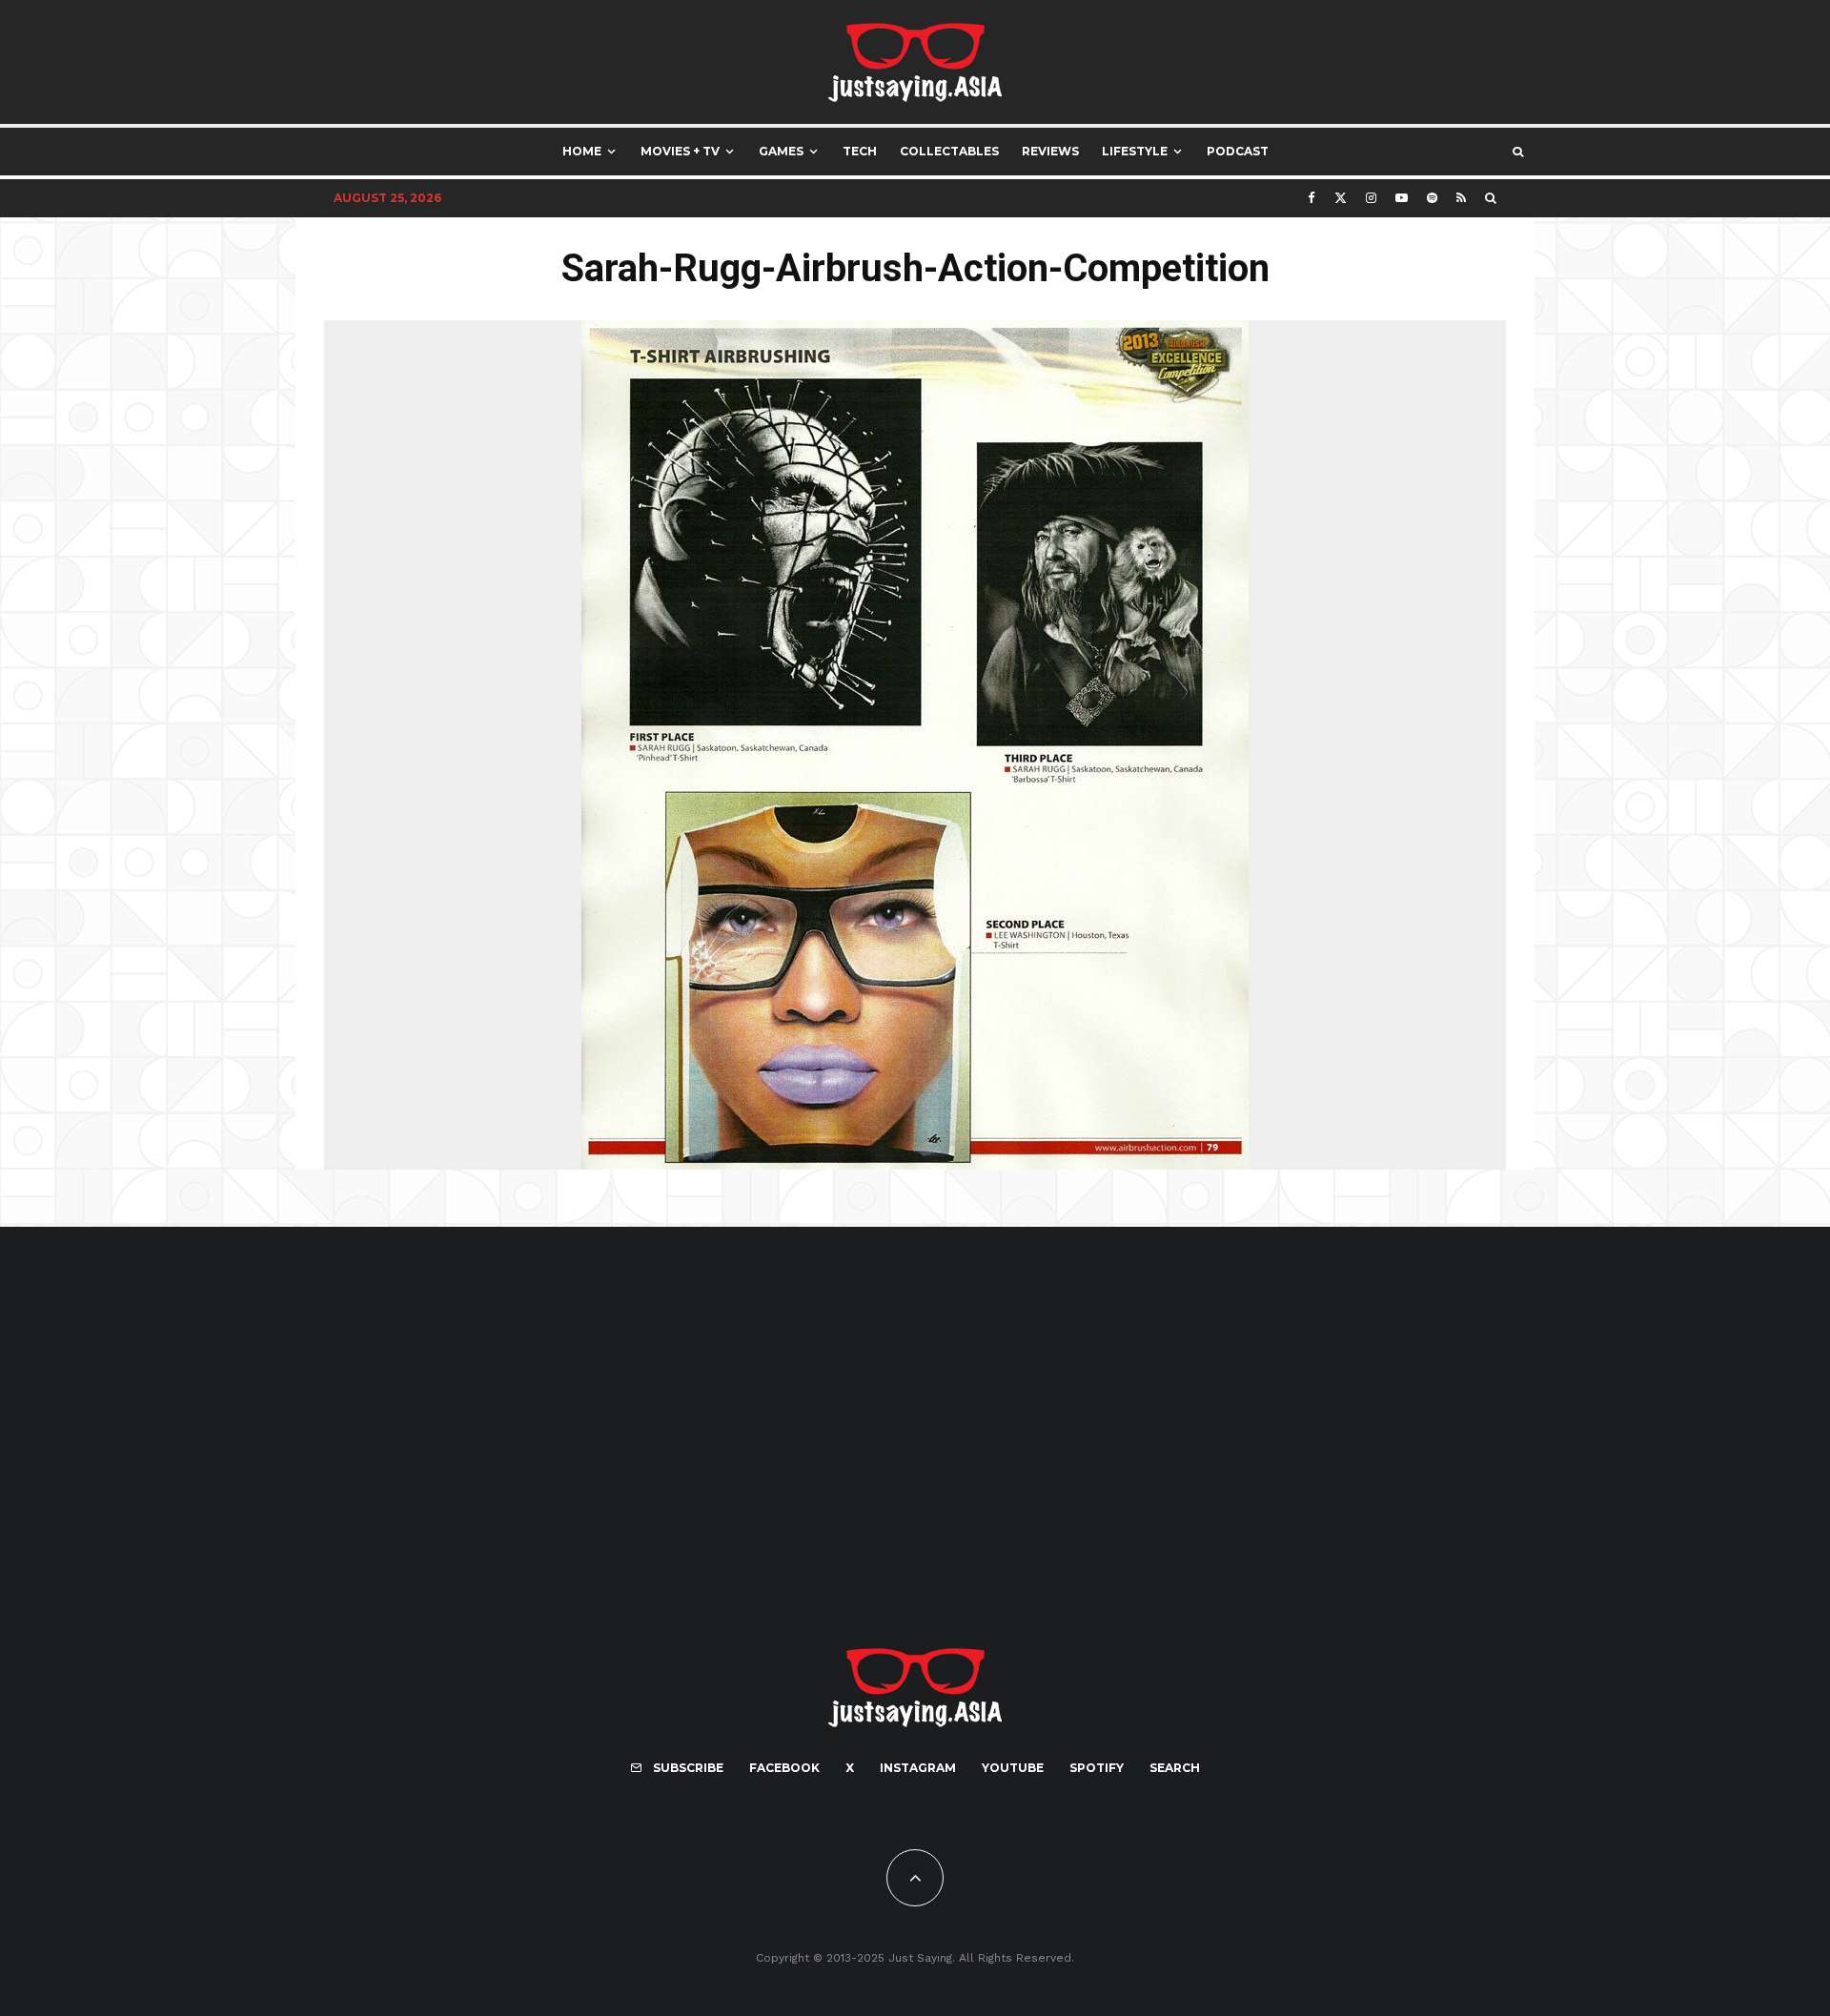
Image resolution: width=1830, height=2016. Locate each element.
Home (582, 151)
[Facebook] (1311, 198)
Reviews (1050, 151)
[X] (1341, 198)
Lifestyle (1135, 151)
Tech (860, 151)
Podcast (1238, 151)
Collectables (949, 151)
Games (781, 151)
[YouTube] (1402, 198)
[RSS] (1461, 198)
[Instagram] (1371, 198)
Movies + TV (680, 151)
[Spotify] (1432, 198)
